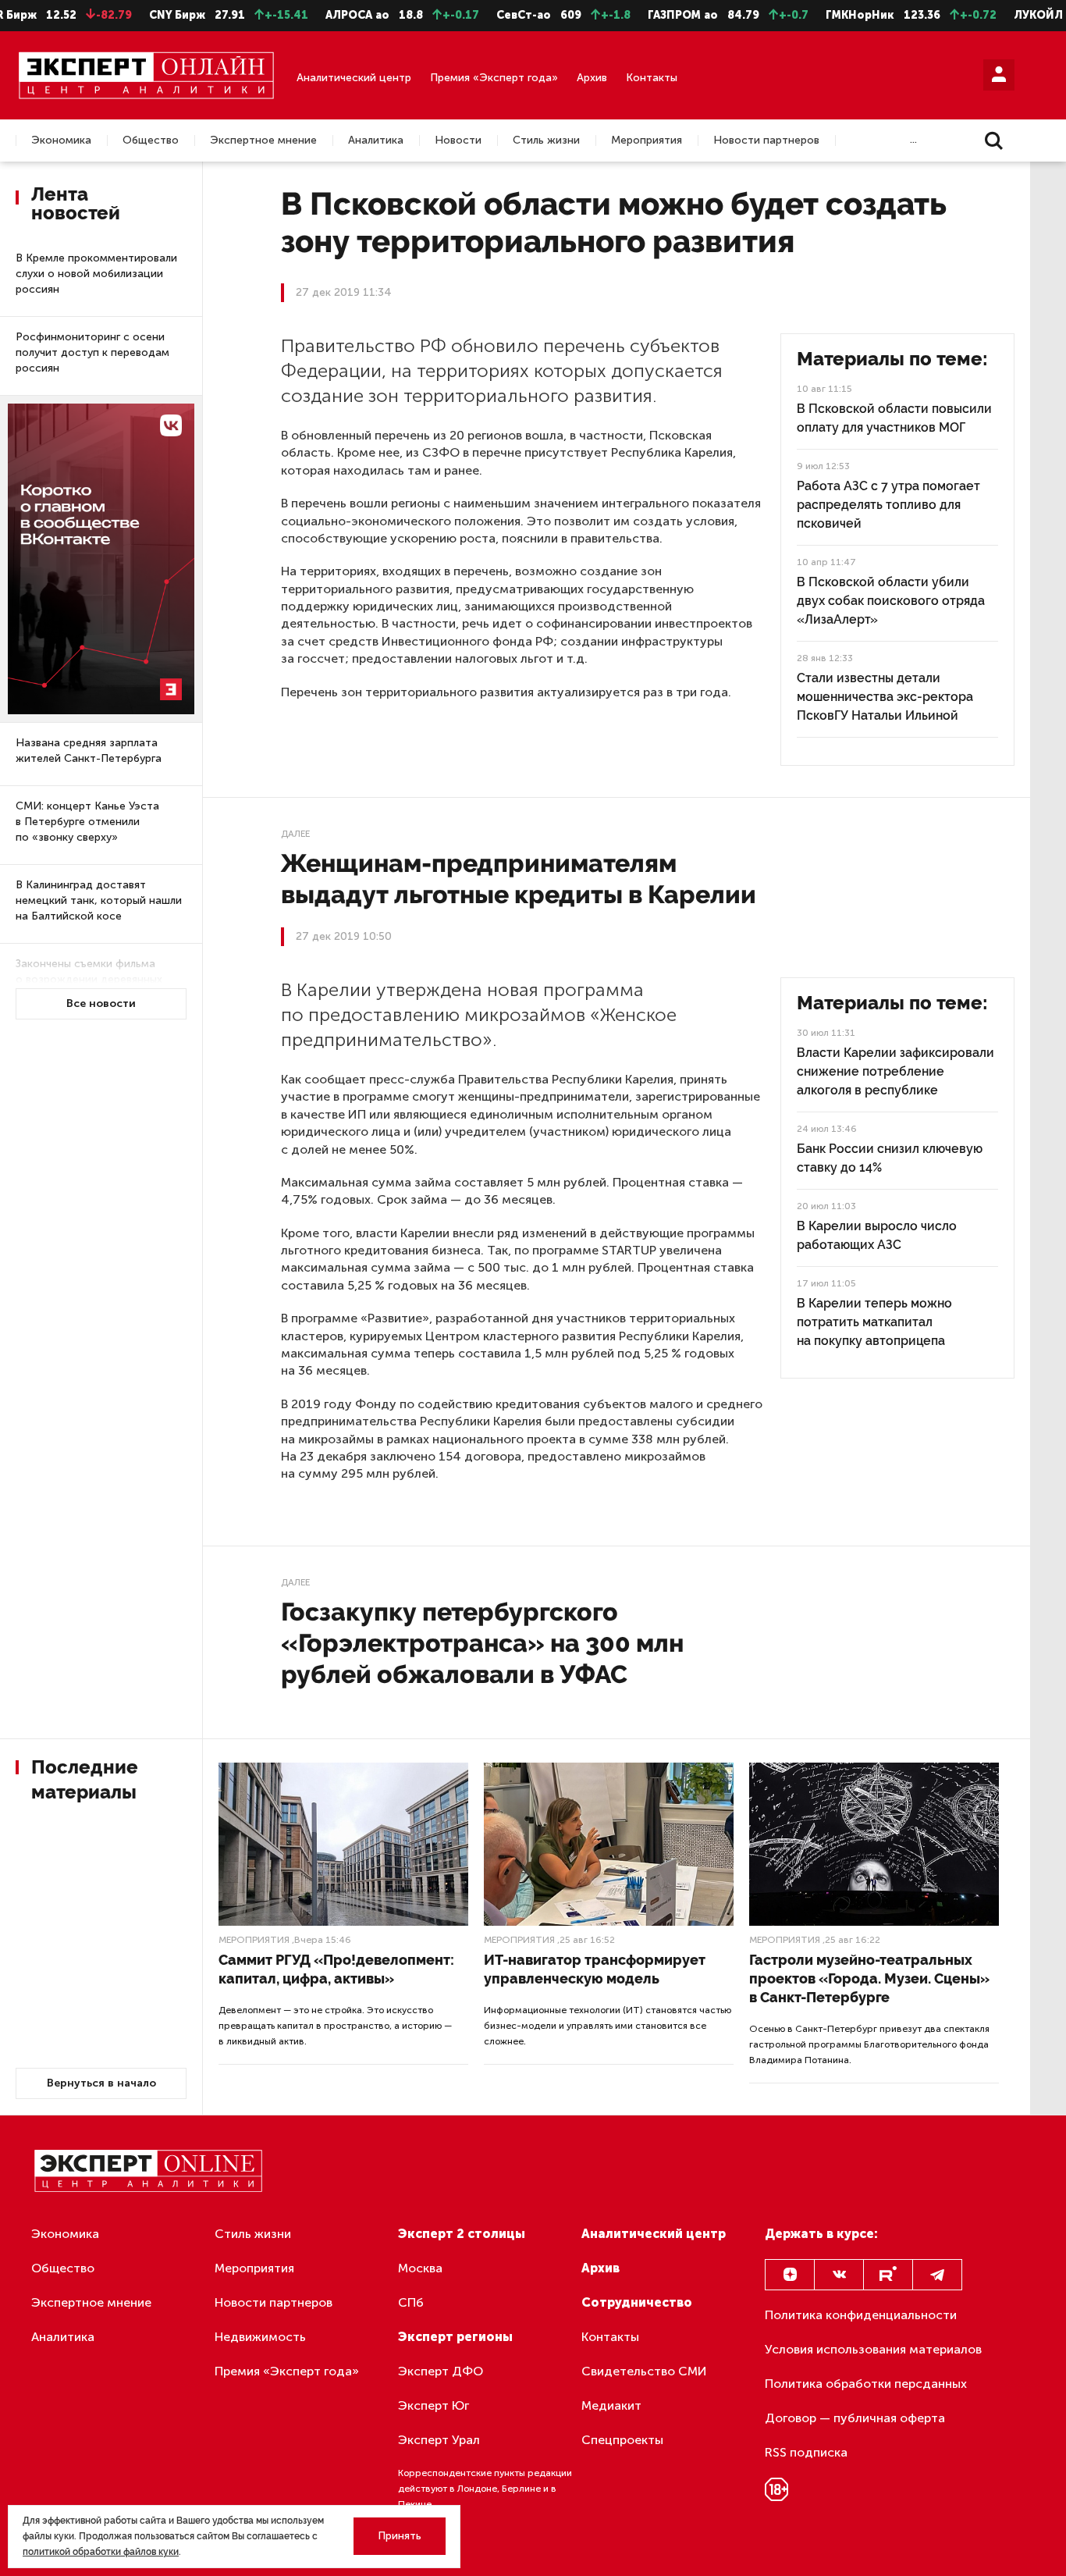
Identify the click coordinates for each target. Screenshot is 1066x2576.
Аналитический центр (354, 78)
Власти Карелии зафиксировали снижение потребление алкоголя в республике (895, 1071)
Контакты (652, 78)
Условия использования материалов (873, 2349)
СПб (411, 2302)
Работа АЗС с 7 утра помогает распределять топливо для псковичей (888, 505)
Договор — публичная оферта (855, 2418)
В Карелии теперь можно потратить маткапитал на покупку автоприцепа (874, 1322)
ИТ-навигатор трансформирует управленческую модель (595, 1969)
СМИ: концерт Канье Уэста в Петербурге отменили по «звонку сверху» (87, 822)
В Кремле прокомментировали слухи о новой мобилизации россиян (96, 274)
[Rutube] (888, 2275)
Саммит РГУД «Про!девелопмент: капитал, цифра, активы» (336, 1969)
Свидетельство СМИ (644, 2371)
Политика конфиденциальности (861, 2315)
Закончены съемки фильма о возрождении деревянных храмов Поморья (89, 979)
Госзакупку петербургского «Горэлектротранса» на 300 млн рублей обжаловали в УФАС (482, 1643)
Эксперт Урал (439, 2440)
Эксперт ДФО (441, 2371)
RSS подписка (806, 2452)
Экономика (61, 141)
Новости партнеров (766, 141)
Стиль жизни (546, 141)
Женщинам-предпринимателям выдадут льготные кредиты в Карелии (519, 879)
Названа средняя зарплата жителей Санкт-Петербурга (89, 751)
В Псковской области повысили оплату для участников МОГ (894, 418)
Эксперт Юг (434, 2405)
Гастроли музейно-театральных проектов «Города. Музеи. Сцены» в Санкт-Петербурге (869, 1978)
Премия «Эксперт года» (494, 78)
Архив (592, 78)
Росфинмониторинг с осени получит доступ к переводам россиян (92, 352)
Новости (458, 141)
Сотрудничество (637, 2302)
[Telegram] (937, 2275)
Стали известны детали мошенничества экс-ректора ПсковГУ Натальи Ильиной (885, 697)
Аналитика (376, 141)
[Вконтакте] (839, 2275)
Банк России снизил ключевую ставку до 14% (890, 1158)
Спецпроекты (622, 2440)
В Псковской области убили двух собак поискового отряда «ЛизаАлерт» (891, 601)
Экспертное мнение (263, 141)
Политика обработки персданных (866, 2384)
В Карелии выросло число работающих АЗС (877, 1235)
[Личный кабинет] (999, 75)
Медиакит (611, 2405)
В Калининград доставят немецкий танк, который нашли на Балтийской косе (99, 900)
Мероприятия (647, 141)
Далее (295, 834)
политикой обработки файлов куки (101, 2552)
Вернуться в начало (101, 2083)
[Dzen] (790, 2275)
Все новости (101, 1003)
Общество (151, 141)
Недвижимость (260, 2337)
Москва (420, 2268)
